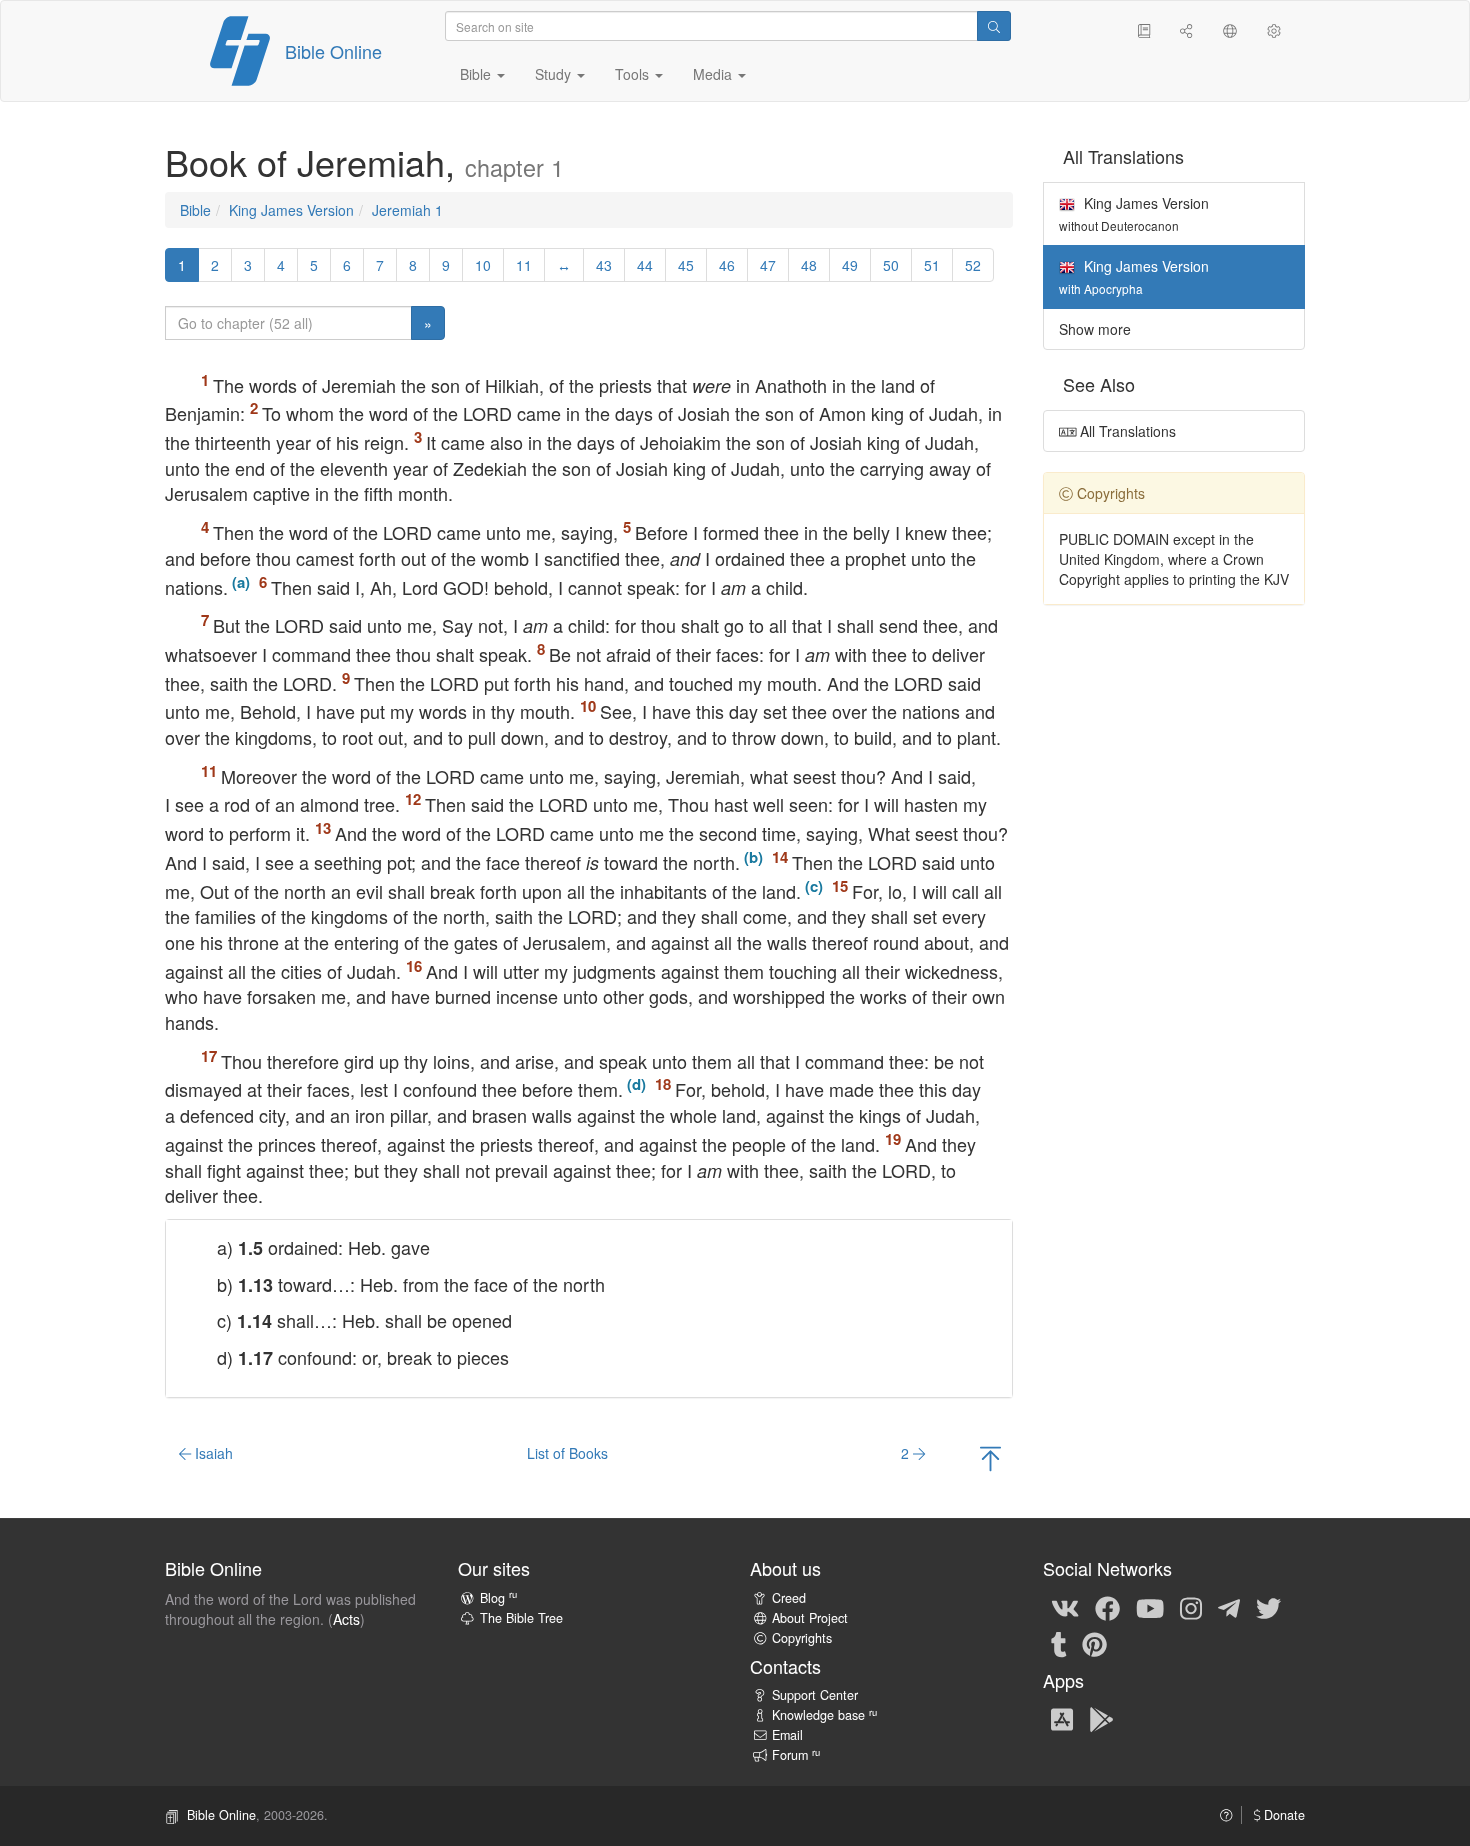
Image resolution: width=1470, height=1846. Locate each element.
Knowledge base (824, 1715)
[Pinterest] (1094, 1643)
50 (891, 265)
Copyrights (802, 1638)
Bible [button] (477, 74)
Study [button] (555, 74)
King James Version (291, 210)
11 (524, 265)
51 (932, 265)
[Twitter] (1268, 1607)
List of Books (567, 1453)
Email (787, 1735)
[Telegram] (1229, 1607)
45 (686, 265)
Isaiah (212, 1453)
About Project (810, 1618)
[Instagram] (1191, 1607)
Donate (1282, 1815)
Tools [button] (634, 74)
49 (850, 265)
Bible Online (333, 51)
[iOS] (1062, 1718)
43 (604, 265)
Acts (346, 1619)
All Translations (1126, 431)
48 (809, 265)
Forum (796, 1755)
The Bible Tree (521, 1618)
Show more (1095, 329)
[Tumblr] (1059, 1643)
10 (483, 265)
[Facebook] (1107, 1607)
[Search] (994, 26)
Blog (498, 1598)
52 (973, 265)
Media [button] (714, 74)
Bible (195, 210)
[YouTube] (1150, 1607)
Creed (789, 1598)
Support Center (815, 1695)
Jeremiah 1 (407, 210)
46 (727, 265)
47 (768, 265)
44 (645, 265)
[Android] (1101, 1718)
